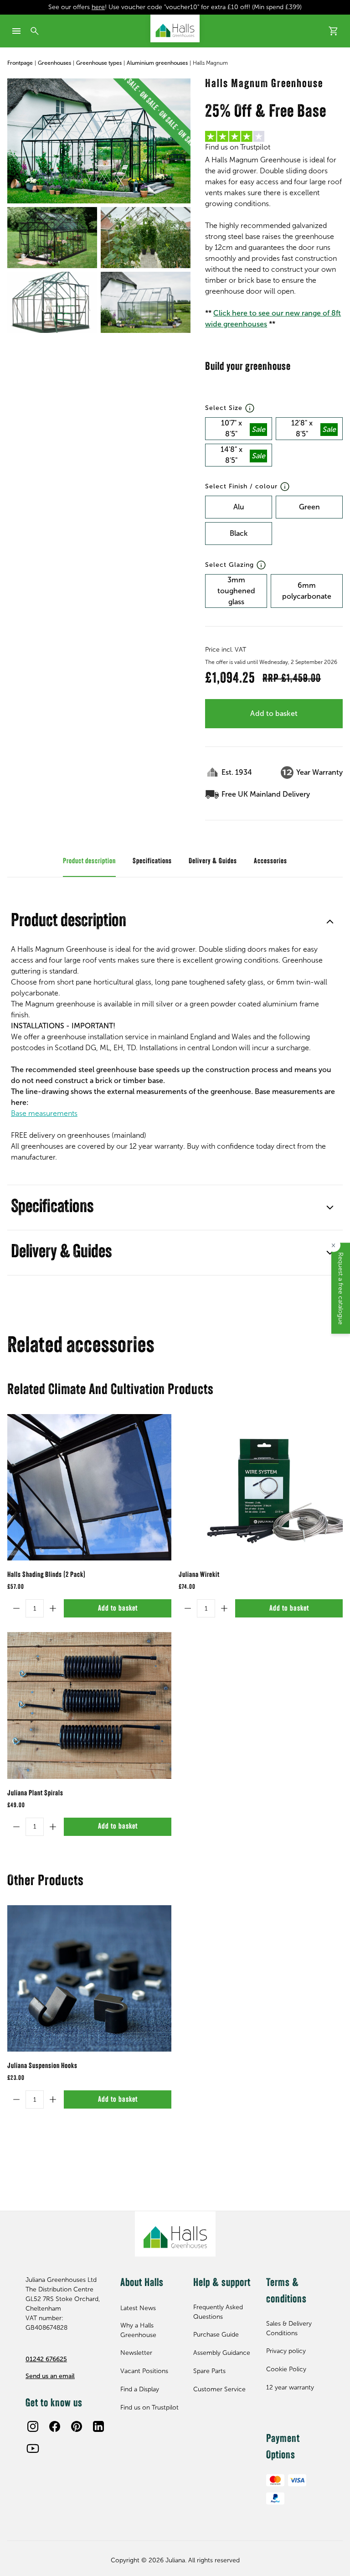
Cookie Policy (286, 2369)
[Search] (35, 31)
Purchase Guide (216, 2335)
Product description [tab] (89, 861)
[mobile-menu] (16, 31)
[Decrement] (16, 1608)
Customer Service (219, 2389)
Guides (30, 1253)
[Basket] (334, 31)
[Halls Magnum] (99, 141)
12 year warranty (290, 2387)
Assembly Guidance (222, 2353)
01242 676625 (46, 2359)
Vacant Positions (144, 2371)
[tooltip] (250, 408)
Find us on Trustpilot (149, 2408)
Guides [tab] (228, 861)
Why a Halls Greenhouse (138, 2330)
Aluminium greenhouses (157, 63)
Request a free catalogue (341, 1288)
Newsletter (136, 2353)
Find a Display (140, 2389)
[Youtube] (33, 2448)
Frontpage (20, 63)
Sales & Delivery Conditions (289, 2328)
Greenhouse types (99, 63)
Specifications (52, 1208)
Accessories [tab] (270, 861)
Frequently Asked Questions (218, 2312)
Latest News (138, 2308)
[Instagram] (33, 2426)
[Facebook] (55, 2426)
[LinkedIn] (98, 2426)
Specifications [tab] (152, 861)
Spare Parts (209, 2371)
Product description (69, 922)
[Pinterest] (77, 2426)
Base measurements (44, 1113)
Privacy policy (286, 2351)
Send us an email (50, 2376)
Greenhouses (54, 63)
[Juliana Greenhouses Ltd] (175, 29)
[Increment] (53, 1608)
